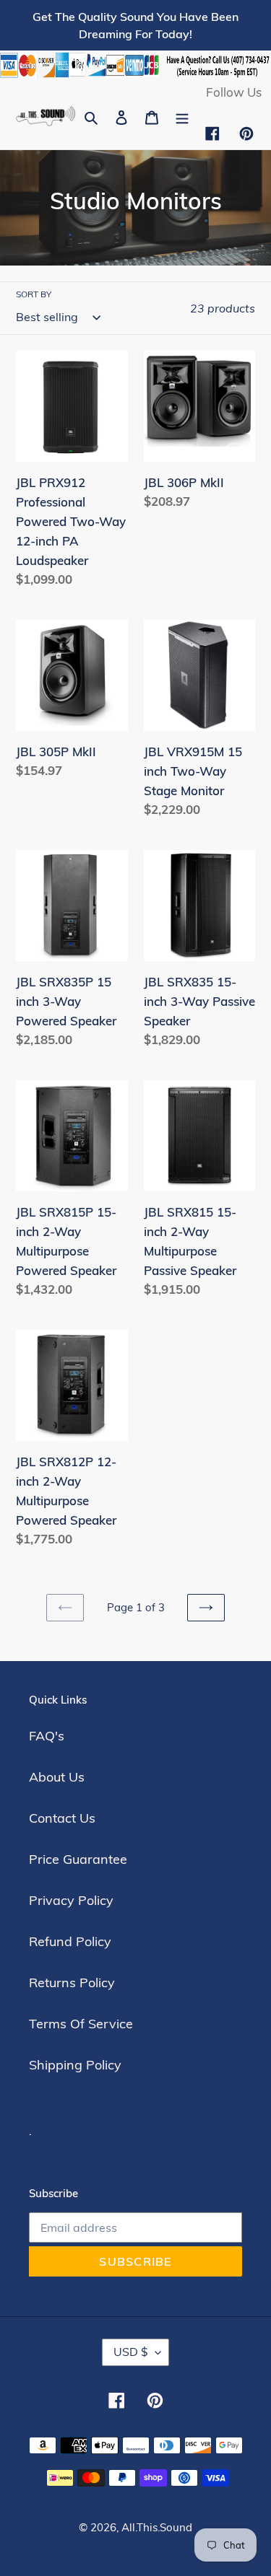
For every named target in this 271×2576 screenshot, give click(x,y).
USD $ (131, 2352)
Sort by (34, 294)
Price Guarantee (78, 1859)
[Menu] (182, 116)
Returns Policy (72, 1983)
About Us (57, 1777)
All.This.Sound (157, 2527)
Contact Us (62, 1818)
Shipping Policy (75, 2065)
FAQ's (47, 1736)
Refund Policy (70, 1941)
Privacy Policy (71, 1900)
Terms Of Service (81, 2024)
